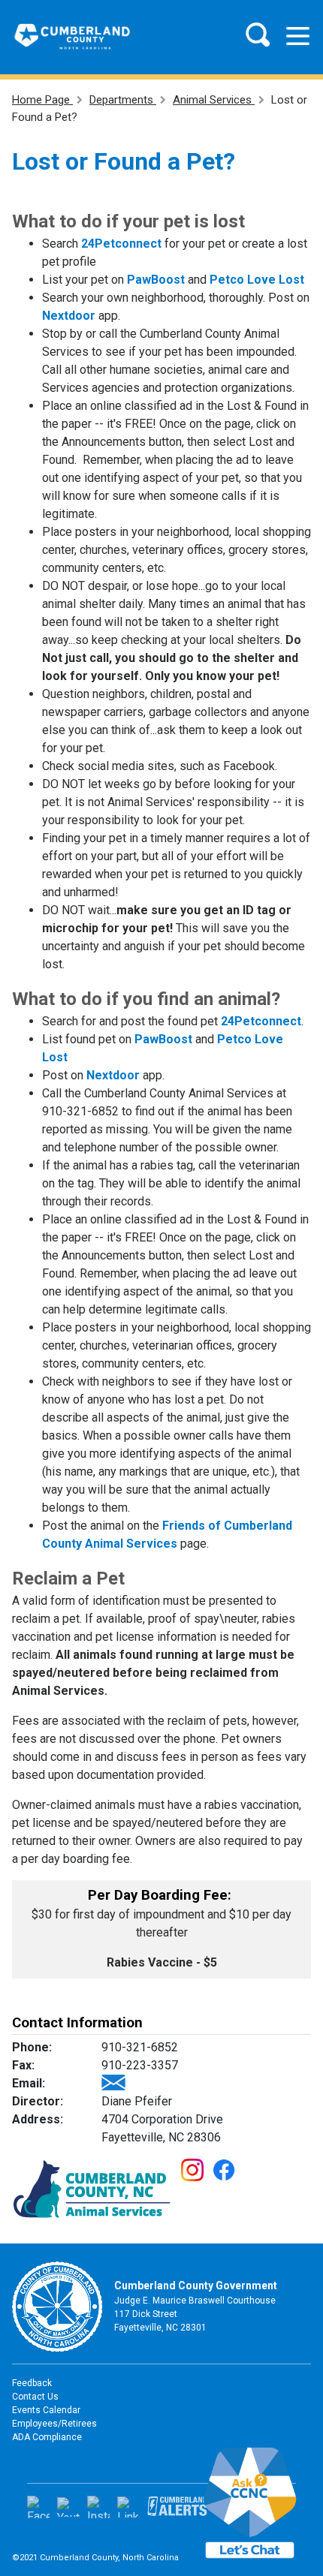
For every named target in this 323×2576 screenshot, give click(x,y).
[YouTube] (68, 2507)
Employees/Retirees (54, 2424)
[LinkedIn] (128, 2507)
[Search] (258, 35)
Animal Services (214, 100)
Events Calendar (46, 2410)
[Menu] (298, 36)
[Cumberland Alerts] (177, 2507)
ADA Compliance (47, 2437)
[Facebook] (38, 2507)
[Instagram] (98, 2507)
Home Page (42, 100)
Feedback (32, 2383)
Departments (123, 100)
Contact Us (35, 2397)
